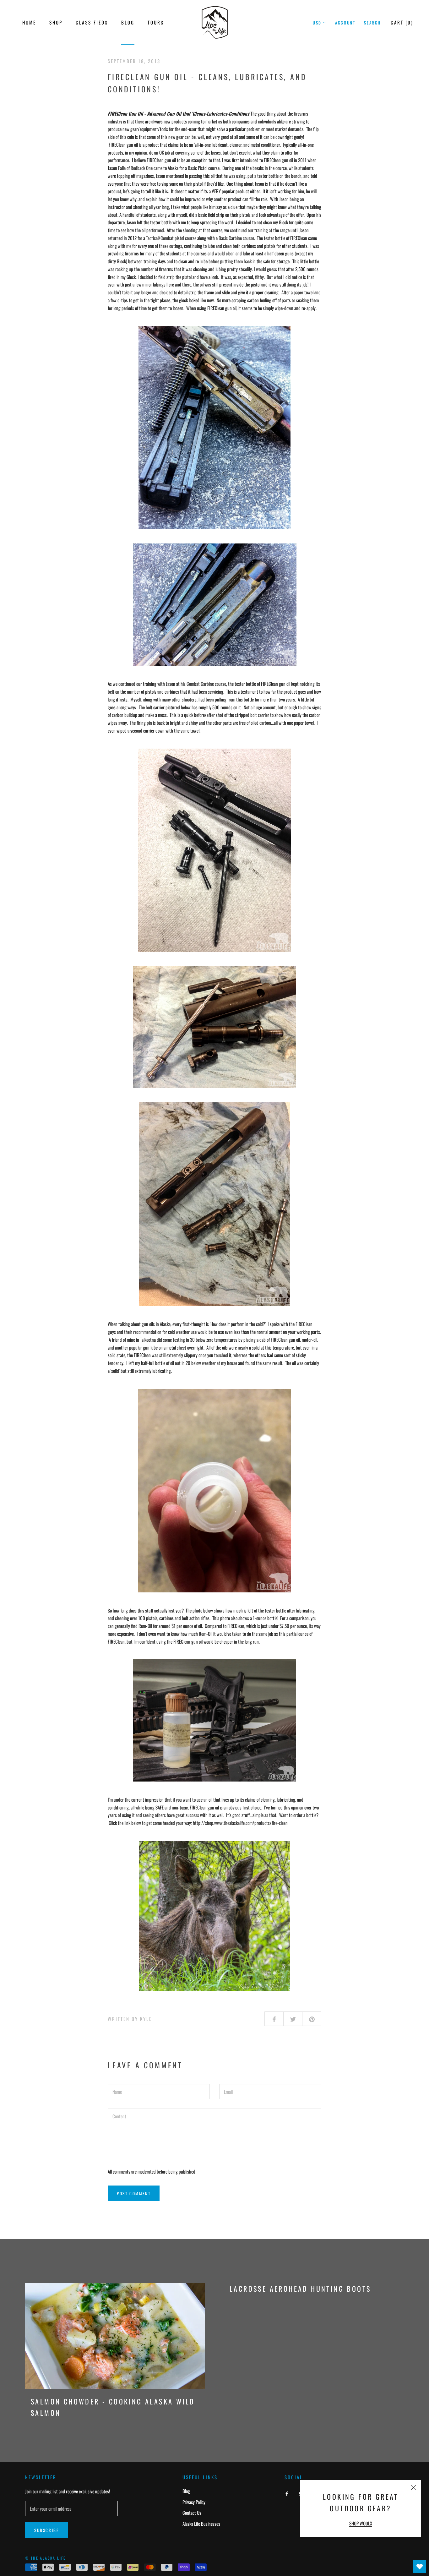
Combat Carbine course (206, 684)
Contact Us (192, 2513)
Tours (156, 22)
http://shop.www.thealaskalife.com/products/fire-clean (240, 1823)
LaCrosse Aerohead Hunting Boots (300, 2289)
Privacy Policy (194, 2502)
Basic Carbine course (236, 238)
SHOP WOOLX (361, 2523)
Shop (56, 22)
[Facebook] (287, 2493)
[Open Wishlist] (420, 2567)
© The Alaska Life (46, 2558)
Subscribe (46, 2530)
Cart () (402, 22)
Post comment (134, 2193)
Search (372, 23)
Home (29, 22)
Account (345, 23)
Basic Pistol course (204, 168)
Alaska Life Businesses (201, 2524)
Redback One (142, 168)
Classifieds (92, 22)
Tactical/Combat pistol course (171, 238)
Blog (128, 22)
